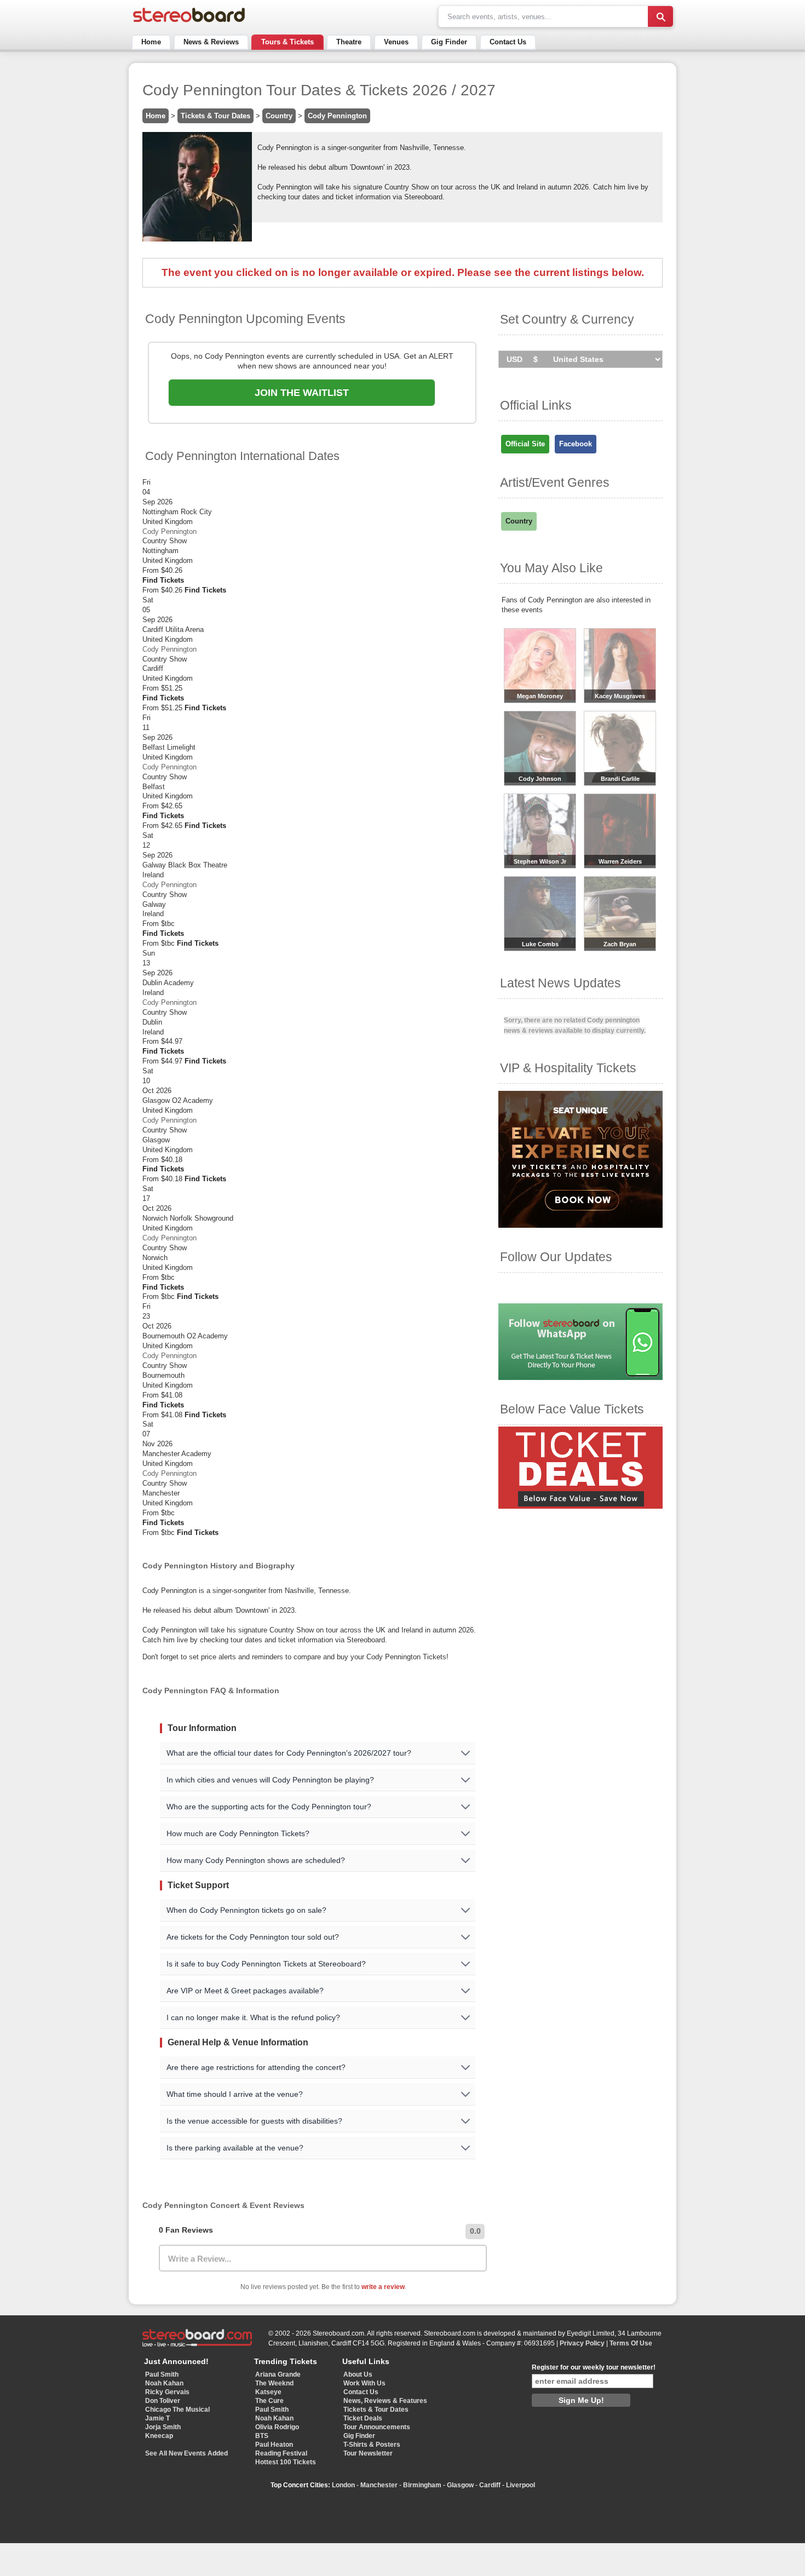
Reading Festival (281, 2453)
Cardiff (490, 2485)
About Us (358, 2374)
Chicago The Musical (177, 2410)
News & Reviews (211, 42)
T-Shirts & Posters (372, 2445)
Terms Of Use (631, 2343)
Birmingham (422, 2485)
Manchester (379, 2485)
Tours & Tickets (287, 42)
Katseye (268, 2392)
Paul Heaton (274, 2445)
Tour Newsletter (368, 2453)
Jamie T (157, 2418)
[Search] (660, 16)
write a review (383, 2287)
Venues (396, 42)
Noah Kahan (164, 2383)
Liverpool (521, 2485)
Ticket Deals (363, 2418)
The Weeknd (274, 2383)
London (343, 2485)
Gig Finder (449, 42)
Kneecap (159, 2436)
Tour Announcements (377, 2427)
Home (151, 42)
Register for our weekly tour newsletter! (594, 2367)
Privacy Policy (582, 2343)
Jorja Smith (163, 2427)
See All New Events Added (186, 2453)
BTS (262, 2436)
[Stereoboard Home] (189, 22)
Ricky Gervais (167, 2392)
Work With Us (364, 2383)
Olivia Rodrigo (277, 2427)
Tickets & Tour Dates (215, 116)
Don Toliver (163, 2401)
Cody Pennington (337, 116)
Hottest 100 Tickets (286, 2462)
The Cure (269, 2401)
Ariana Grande (278, 2374)
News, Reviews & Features (385, 2401)
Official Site (525, 444)
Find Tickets (163, 580)
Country (279, 116)
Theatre (349, 42)
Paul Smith (162, 2374)
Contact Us (508, 42)
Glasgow (460, 2485)
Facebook (576, 444)
